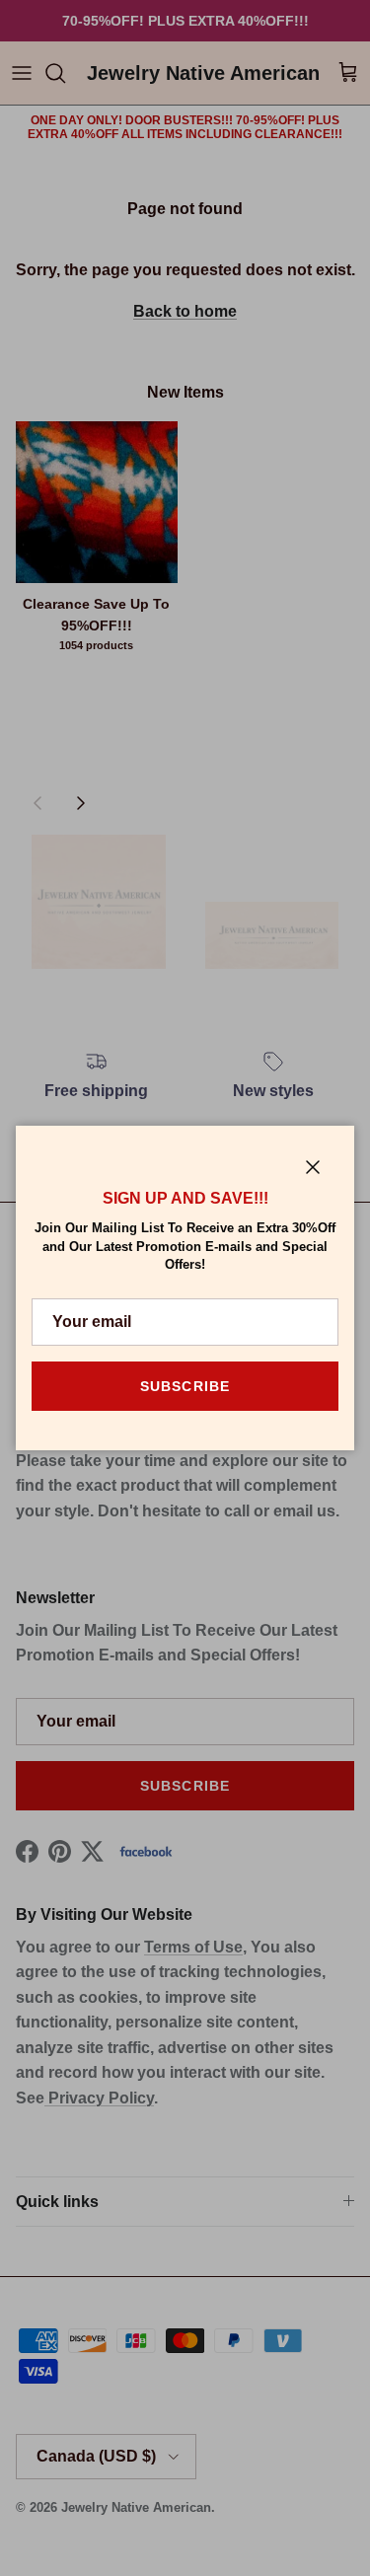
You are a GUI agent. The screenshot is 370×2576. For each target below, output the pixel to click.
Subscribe (185, 1386)
